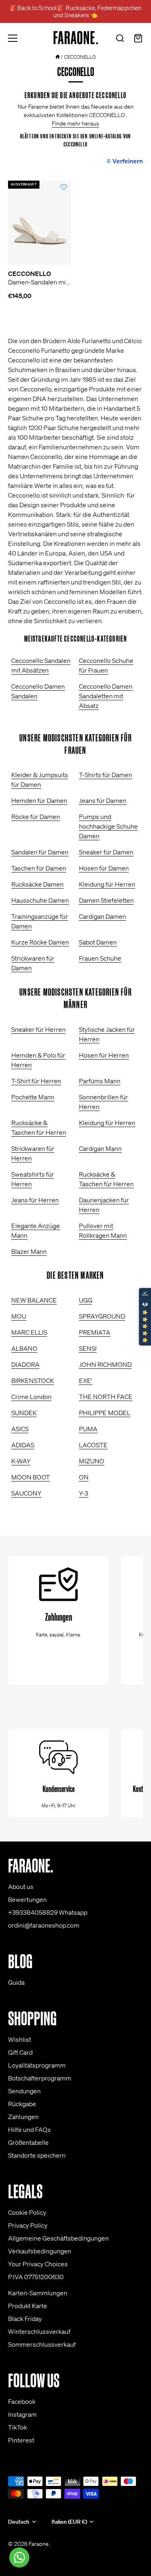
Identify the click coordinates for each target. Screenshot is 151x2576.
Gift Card (20, 2052)
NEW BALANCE (34, 1300)
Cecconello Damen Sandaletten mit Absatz (106, 696)
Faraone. (39, 2544)
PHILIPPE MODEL (105, 1413)
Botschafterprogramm (40, 2078)
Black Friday (25, 2319)
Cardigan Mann (100, 1148)
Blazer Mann (29, 1251)
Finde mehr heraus (75, 123)
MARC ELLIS (29, 1332)
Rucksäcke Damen (37, 884)
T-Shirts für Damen (105, 775)
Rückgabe (22, 2104)
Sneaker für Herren (38, 1029)
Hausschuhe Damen (40, 900)
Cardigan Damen (102, 916)
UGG (86, 1300)
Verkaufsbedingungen (40, 2251)
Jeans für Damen (103, 800)
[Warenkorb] (138, 39)
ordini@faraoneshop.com (44, 1925)
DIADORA (25, 1364)
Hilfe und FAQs (29, 2130)
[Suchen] (120, 39)
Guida (16, 1982)
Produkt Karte (28, 2306)
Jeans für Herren (35, 1200)
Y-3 (84, 1493)
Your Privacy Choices (38, 2264)
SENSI (88, 1348)
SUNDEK (24, 1413)
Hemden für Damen (39, 800)
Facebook (22, 2401)
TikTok (18, 2427)
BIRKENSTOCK (33, 1381)
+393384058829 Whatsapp (48, 1912)
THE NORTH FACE (106, 1397)
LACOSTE (93, 1445)
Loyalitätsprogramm (37, 2065)
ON (84, 1477)
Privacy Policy (28, 2225)
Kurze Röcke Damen (40, 942)
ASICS (20, 1429)
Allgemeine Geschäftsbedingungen (58, 2238)
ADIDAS (23, 1445)
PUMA (88, 1429)
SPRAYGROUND (102, 1316)
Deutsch (19, 2522)
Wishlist (20, 2039)
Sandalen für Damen (40, 852)
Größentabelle (28, 2142)
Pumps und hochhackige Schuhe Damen (108, 826)
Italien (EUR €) (69, 2522)
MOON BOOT (31, 1477)
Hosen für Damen (104, 868)
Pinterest (21, 2440)
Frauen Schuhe (100, 958)
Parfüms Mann (100, 1081)
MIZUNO (92, 1461)
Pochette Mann (33, 1097)
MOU (19, 1316)
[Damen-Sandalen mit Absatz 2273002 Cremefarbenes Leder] (40, 223)
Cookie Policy (27, 2212)
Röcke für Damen (36, 817)
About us (21, 1887)
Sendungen (24, 2091)
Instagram (22, 2414)
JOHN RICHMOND (105, 1364)
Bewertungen (27, 1899)
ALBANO (24, 1348)
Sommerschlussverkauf (42, 2344)
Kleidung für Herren (107, 884)
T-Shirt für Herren (36, 1081)
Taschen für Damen (39, 868)
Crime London (31, 1397)
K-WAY (21, 1461)
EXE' (86, 1381)
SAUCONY (26, 1493)
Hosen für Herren (104, 1055)
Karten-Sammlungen (38, 2293)
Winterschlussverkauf (39, 2331)
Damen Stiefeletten (106, 900)
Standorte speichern (37, 2155)
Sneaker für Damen (106, 852)
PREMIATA (95, 1332)
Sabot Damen (98, 942)
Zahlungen (23, 2117)
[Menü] (13, 38)
